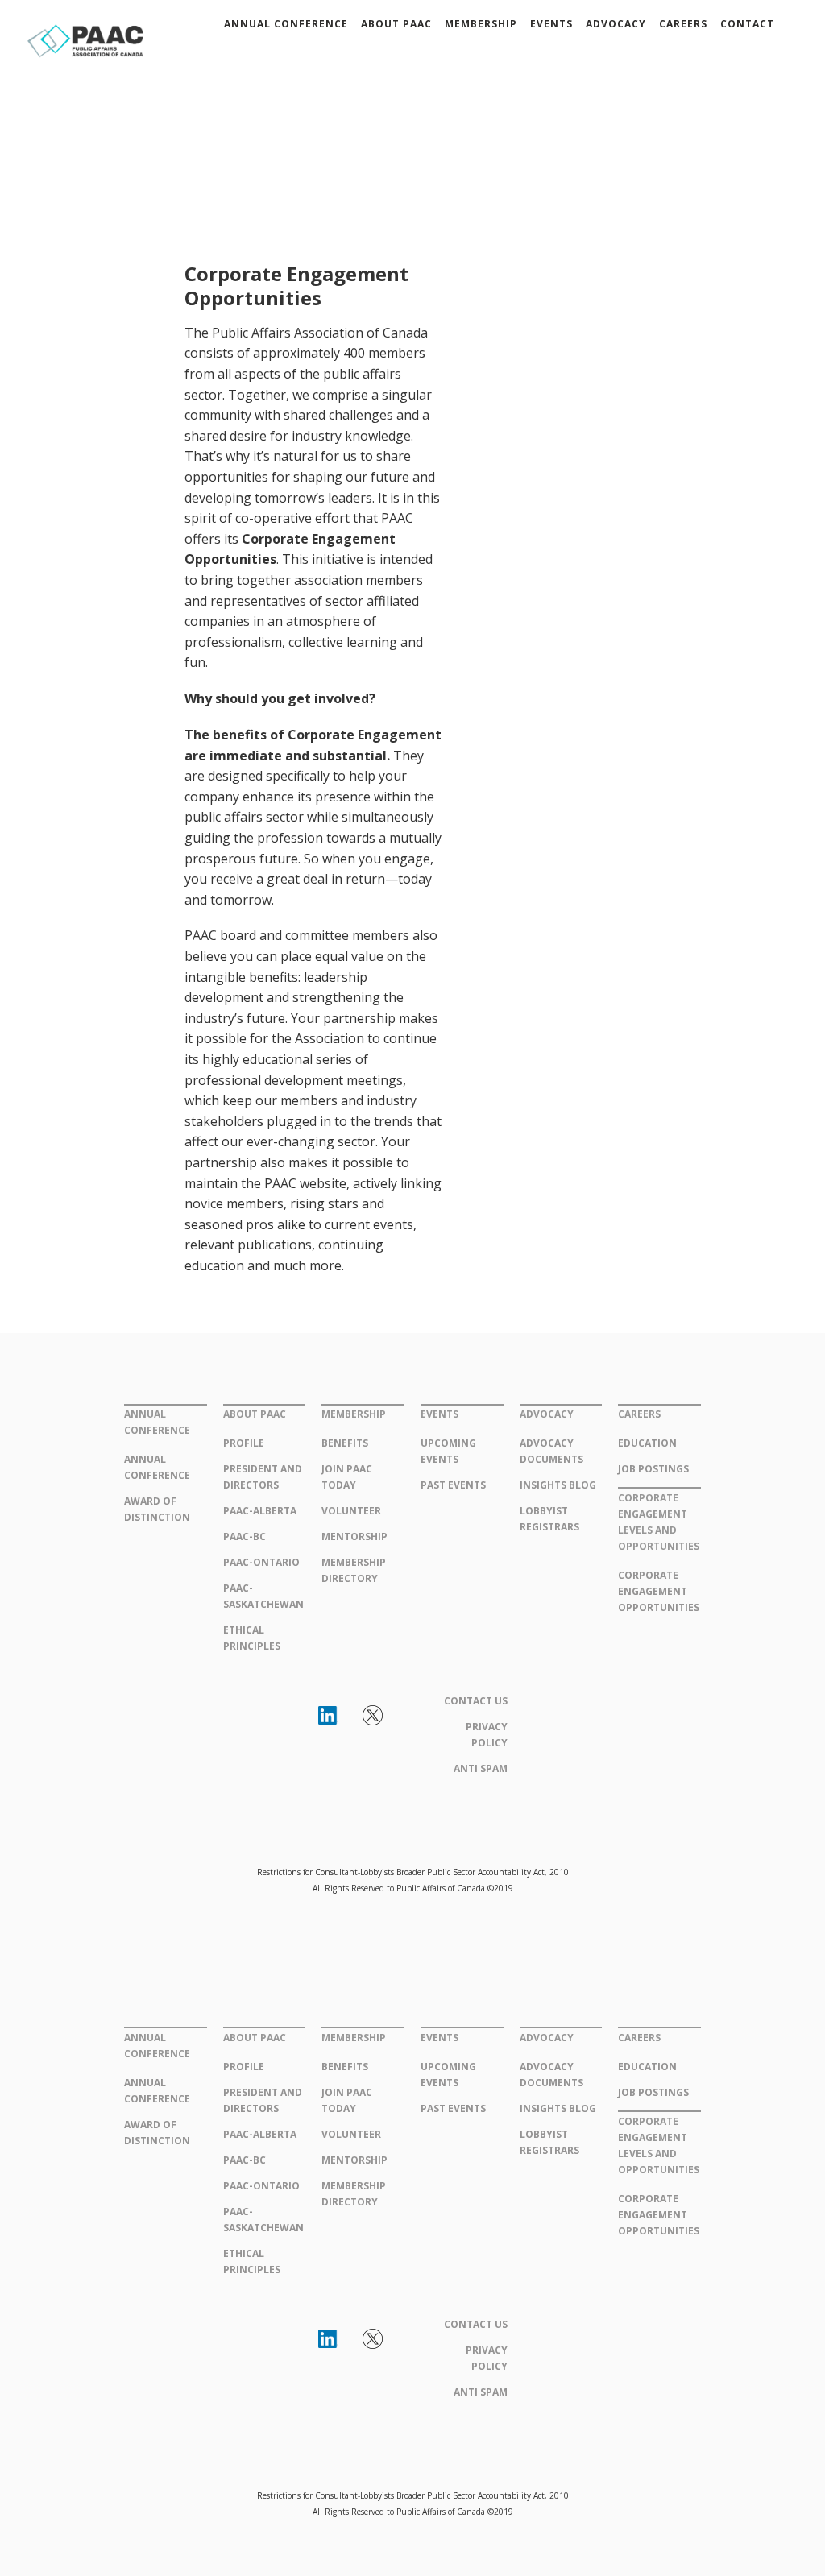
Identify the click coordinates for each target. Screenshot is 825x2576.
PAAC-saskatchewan (263, 1596)
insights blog (558, 1485)
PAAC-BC (245, 1536)
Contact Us (476, 1701)
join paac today (347, 1477)
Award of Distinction (157, 1509)
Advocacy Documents (551, 1451)
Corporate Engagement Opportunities (659, 1591)
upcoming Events (448, 1451)
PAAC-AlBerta (260, 1511)
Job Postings (653, 1469)
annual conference (157, 1467)
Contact (747, 24)
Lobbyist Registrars (549, 1519)
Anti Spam (481, 1768)
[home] (86, 38)
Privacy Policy (487, 1735)
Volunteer (351, 1511)
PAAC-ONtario (261, 1562)
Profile (244, 1443)
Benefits (345, 1443)
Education (647, 1443)
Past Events (453, 1485)
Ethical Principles (252, 1638)
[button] (286, 24)
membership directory (354, 1570)
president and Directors (263, 1477)
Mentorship (354, 1536)
